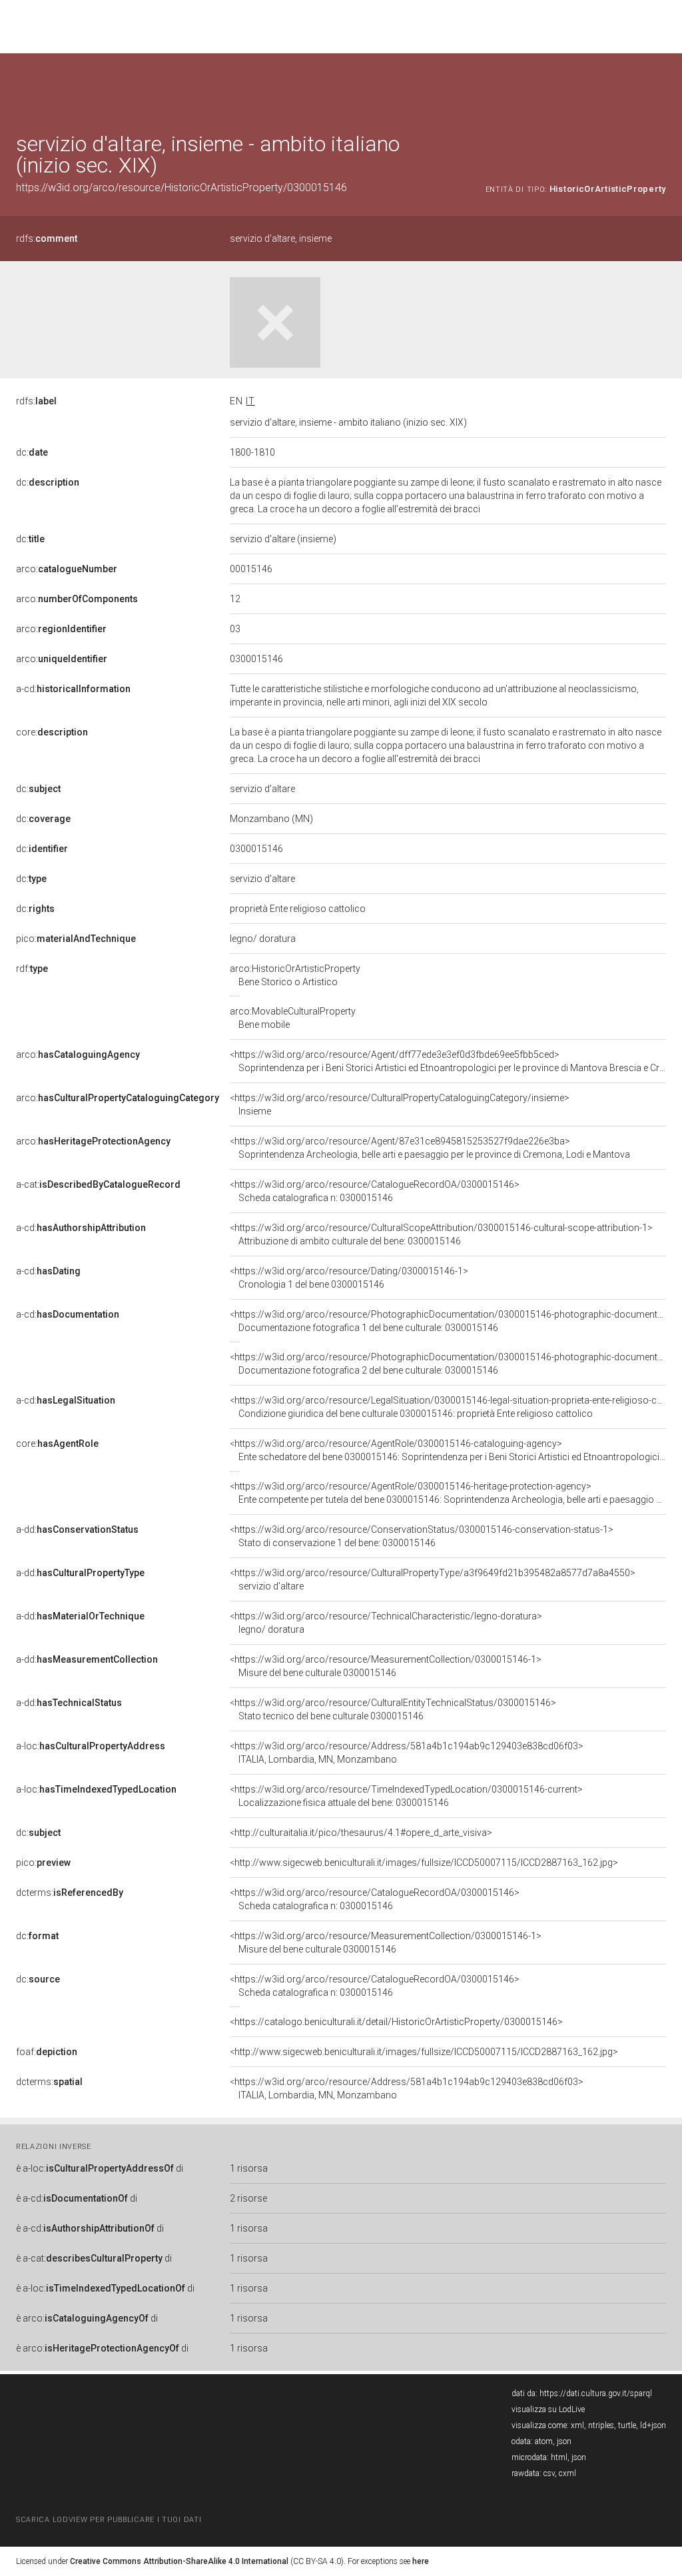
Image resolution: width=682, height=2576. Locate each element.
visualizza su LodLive (548, 2409)
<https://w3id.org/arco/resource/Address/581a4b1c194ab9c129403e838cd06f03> (407, 1753)
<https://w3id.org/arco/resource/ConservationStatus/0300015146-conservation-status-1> (422, 1536)
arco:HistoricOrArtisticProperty (295, 975)
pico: (76, 939)
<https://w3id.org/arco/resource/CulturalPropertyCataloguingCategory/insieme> (400, 1104)
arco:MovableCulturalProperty (293, 1018)
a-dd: (77, 1529)
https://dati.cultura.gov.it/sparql (596, 2393)
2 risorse (248, 2198)
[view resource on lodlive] (660, 86)
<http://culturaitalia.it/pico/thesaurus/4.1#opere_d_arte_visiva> (361, 1833)
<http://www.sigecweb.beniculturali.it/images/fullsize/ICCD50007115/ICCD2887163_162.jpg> (424, 1863)
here (421, 2561)
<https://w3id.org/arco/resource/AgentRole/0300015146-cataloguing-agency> (448, 1450)
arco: (67, 569)
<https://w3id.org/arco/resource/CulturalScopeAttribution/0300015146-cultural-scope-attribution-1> (441, 1234)
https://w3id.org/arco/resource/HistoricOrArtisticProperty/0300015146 (181, 188)
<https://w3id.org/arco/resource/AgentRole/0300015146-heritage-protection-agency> (448, 1493)
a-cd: (73, 689)
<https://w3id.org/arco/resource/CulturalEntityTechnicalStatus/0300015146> (393, 1709)
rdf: (32, 969)
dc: (32, 452)
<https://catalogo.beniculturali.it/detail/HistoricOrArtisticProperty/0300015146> (396, 2022)
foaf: (47, 2052)
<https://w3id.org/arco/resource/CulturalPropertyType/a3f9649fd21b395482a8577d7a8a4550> (433, 1579)
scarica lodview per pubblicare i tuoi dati (109, 2520)
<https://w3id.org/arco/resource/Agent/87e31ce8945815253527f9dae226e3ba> (430, 1148)
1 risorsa (249, 2168)
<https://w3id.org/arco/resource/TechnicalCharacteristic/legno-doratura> (386, 1623)
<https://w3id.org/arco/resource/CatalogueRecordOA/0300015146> (375, 1191)
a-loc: (91, 1746)
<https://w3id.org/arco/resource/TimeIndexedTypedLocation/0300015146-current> (406, 1796)
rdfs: (47, 238)
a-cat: (98, 1184)
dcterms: (70, 1893)
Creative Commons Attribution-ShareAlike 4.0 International (179, 2561)
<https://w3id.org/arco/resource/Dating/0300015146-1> (349, 1278)
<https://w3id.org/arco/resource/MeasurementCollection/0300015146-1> (386, 1666)
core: (52, 732)
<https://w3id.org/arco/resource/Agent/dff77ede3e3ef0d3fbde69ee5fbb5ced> (448, 1061)
